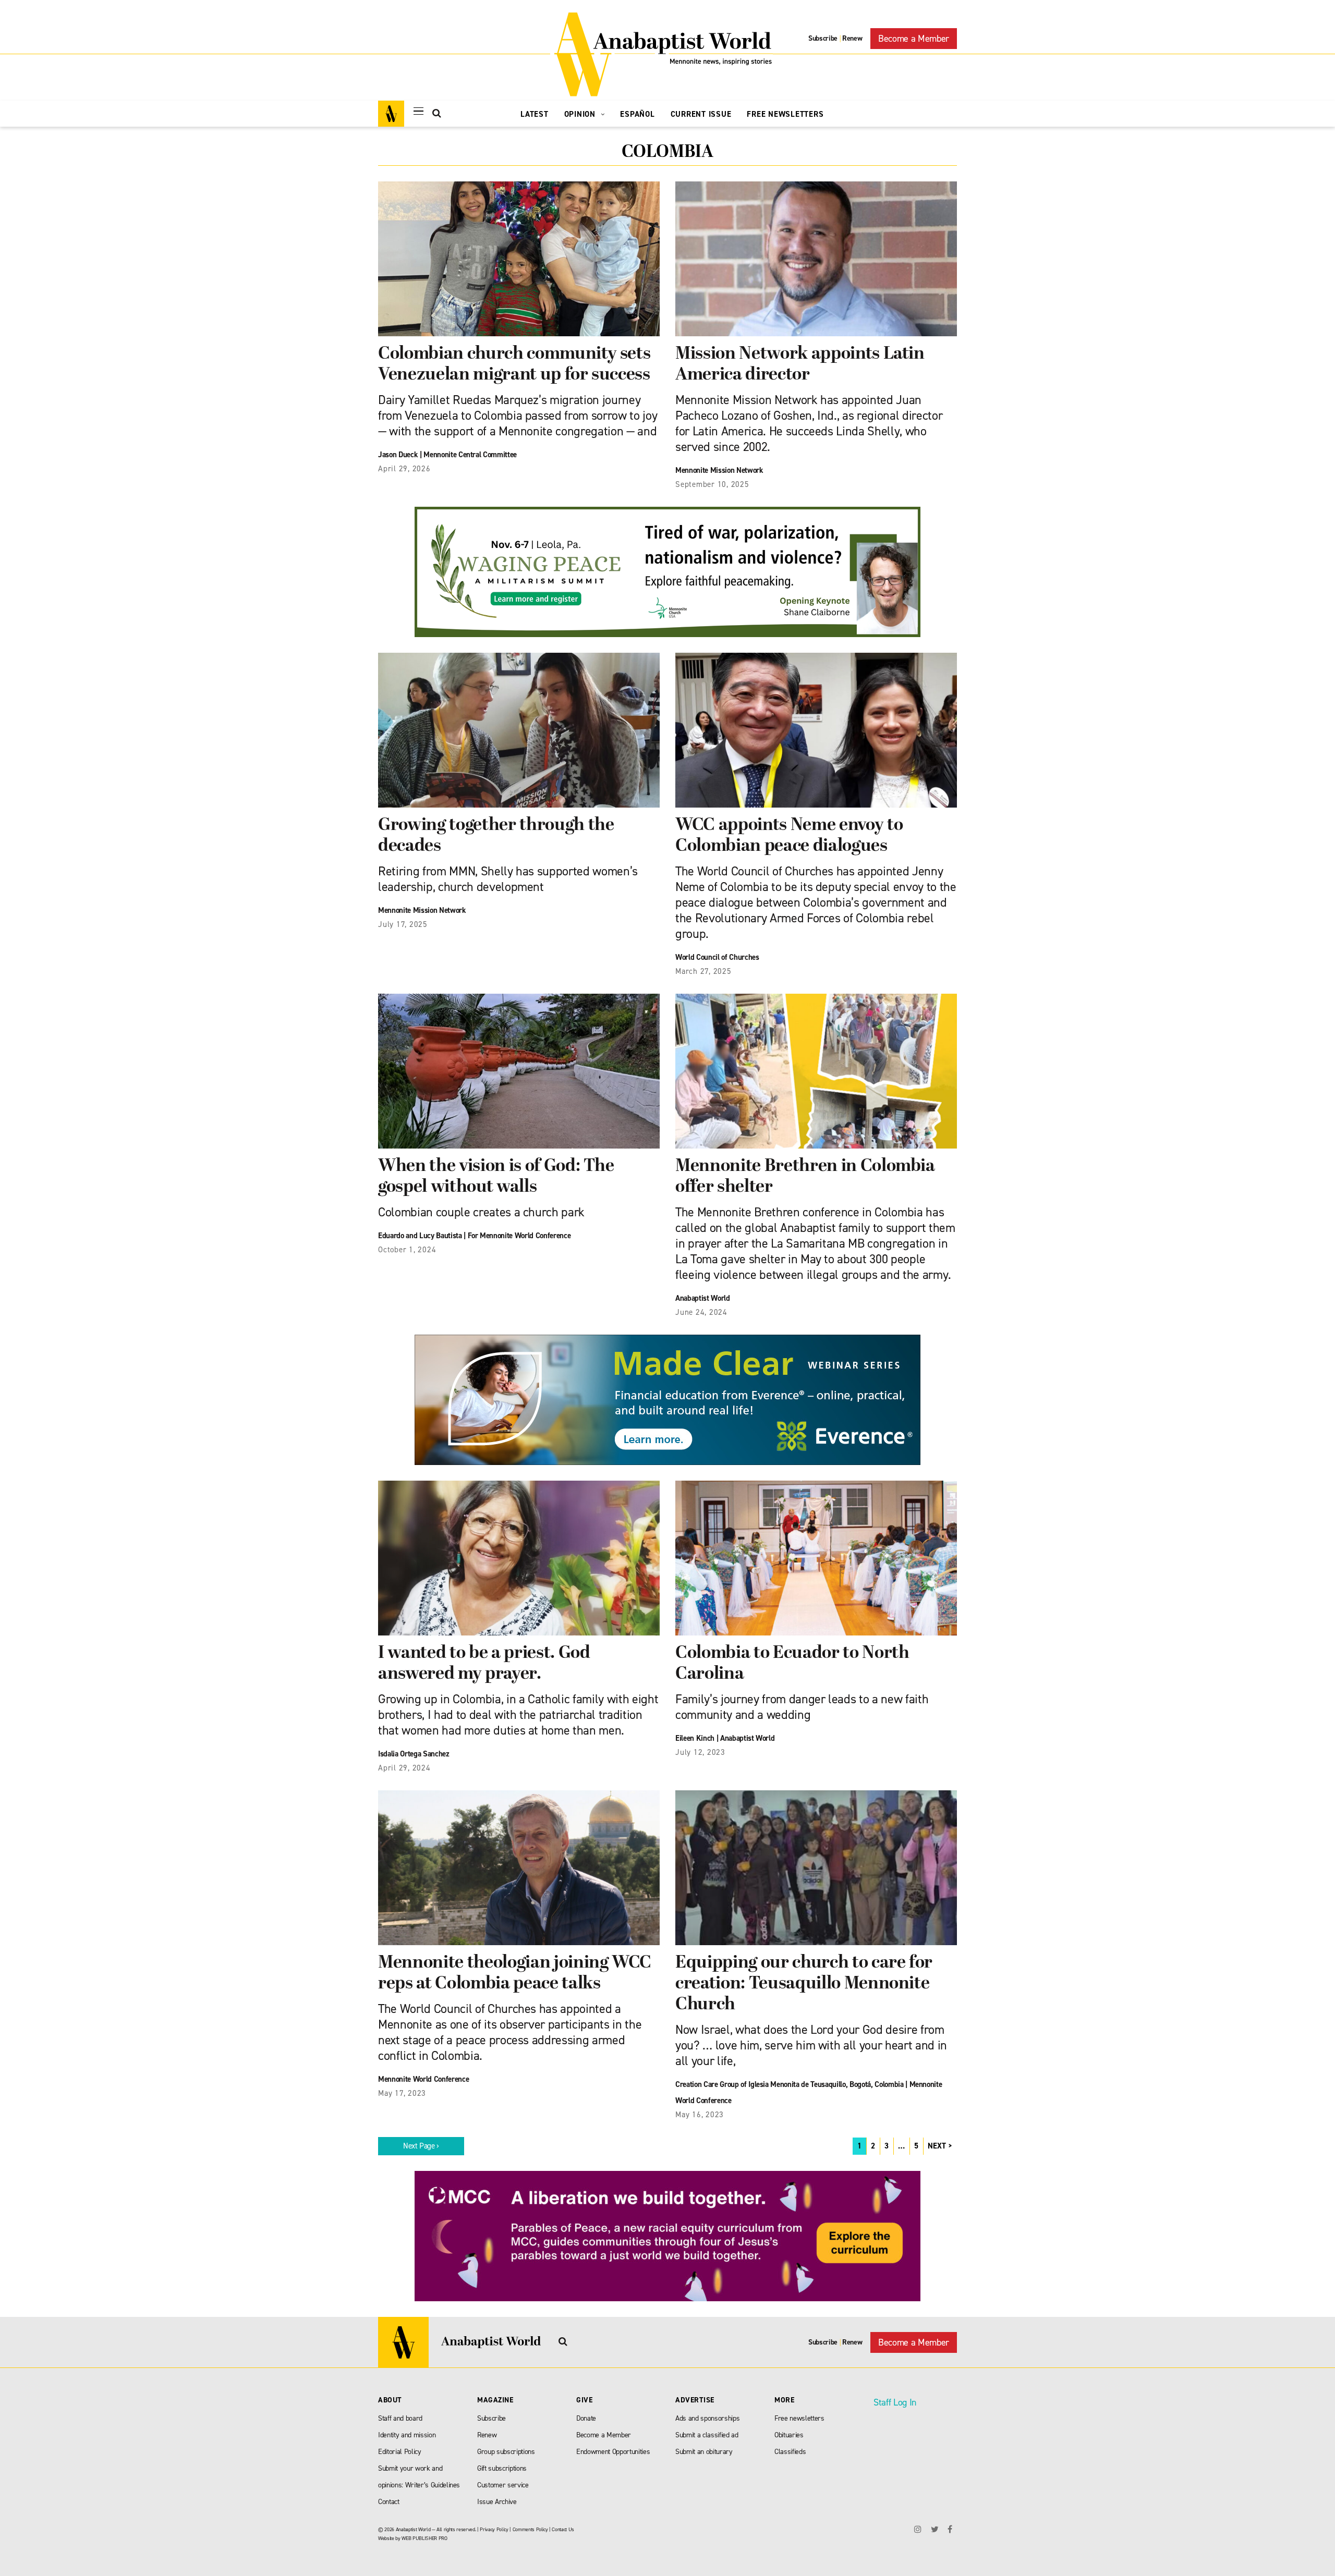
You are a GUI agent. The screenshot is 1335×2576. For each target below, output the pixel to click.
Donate (586, 2418)
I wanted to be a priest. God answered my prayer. (484, 1664)
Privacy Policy (494, 2529)
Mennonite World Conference (423, 2079)
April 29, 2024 (404, 1768)
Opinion (581, 114)
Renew (852, 38)
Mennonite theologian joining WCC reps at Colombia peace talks (515, 1974)
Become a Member (914, 39)
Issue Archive (497, 2502)
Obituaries (789, 2435)
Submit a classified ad (707, 2435)
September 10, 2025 (712, 484)
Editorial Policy (400, 2452)
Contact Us (563, 2529)
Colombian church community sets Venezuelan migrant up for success (514, 365)
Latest (535, 114)
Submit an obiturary (704, 2452)
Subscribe (823, 38)
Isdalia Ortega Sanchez (414, 1754)
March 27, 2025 (703, 971)
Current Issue (701, 114)
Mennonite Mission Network (719, 470)
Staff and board (400, 2418)
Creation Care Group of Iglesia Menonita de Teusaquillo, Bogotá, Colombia (790, 2084)
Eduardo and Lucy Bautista (420, 1236)
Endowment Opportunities (613, 2452)
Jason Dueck (398, 455)
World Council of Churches (717, 957)
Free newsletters (799, 2418)
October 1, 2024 (407, 1250)
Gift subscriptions (502, 2468)
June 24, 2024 (701, 1312)
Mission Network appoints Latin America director (800, 365)
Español (637, 114)
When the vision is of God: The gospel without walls (496, 1177)
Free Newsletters (785, 114)
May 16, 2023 (700, 2115)
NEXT (937, 2146)
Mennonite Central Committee (470, 455)
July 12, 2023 (700, 1752)
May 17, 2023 (402, 2093)
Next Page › (421, 2146)
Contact (389, 2502)
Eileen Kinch (695, 1738)
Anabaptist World (703, 1298)
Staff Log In (895, 2402)
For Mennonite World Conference (519, 1236)
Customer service (503, 2485)
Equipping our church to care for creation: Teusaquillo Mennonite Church (804, 1984)
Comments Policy (530, 2529)
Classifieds (790, 2452)
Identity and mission (407, 2435)
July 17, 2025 (403, 924)
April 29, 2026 (404, 469)
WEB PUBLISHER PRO (424, 2538)
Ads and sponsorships (707, 2418)
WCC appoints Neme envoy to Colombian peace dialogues (789, 836)
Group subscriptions (506, 2452)
